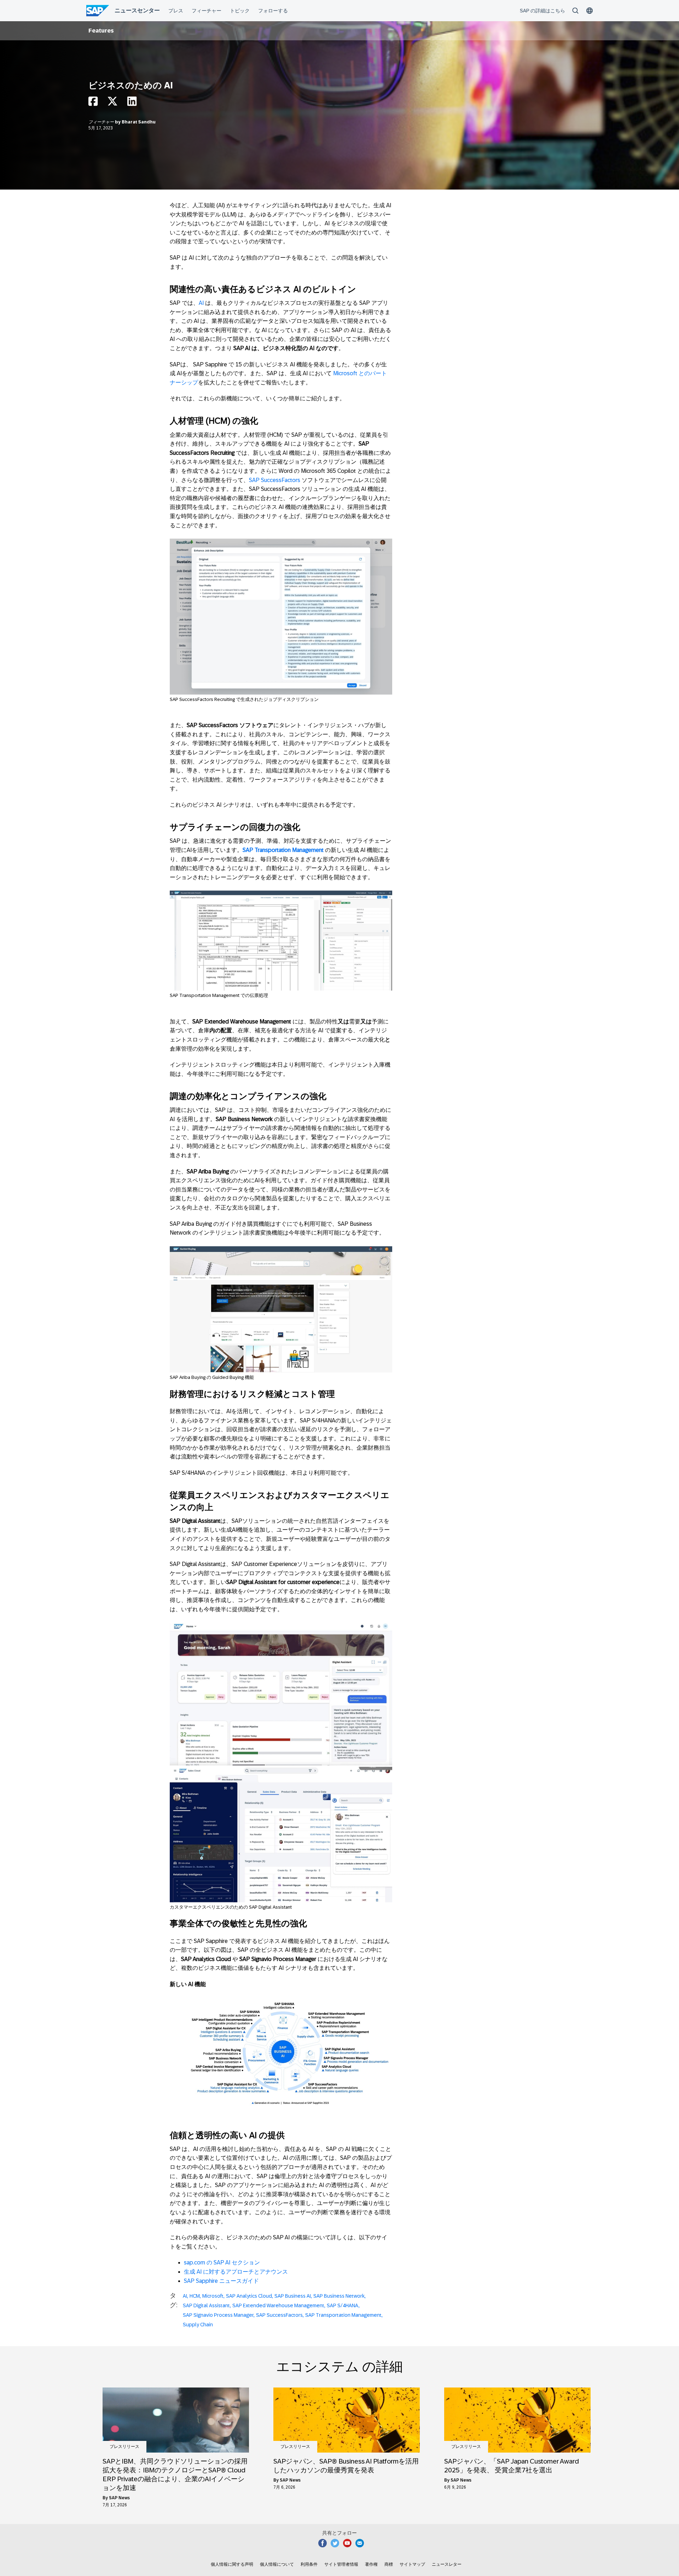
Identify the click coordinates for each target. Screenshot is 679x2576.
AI (201, 303)
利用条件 (309, 2564)
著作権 (371, 2564)
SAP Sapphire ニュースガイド (221, 2281)
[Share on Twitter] (112, 103)
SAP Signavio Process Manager (218, 2315)
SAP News (119, 2498)
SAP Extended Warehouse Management (278, 2305)
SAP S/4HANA (343, 2305)
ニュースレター (447, 2564)
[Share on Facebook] (93, 103)
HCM (195, 2296)
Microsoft (213, 2296)
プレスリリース (124, 2447)
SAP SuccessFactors (275, 480)
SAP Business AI (293, 2296)
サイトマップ (412, 2564)
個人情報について (277, 2564)
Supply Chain (198, 2325)
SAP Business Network (339, 2296)
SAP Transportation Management (343, 2315)
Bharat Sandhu (139, 122)
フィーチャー (102, 122)
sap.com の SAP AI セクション (222, 2262)
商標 (389, 2564)
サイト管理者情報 (341, 2564)
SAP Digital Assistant (206, 2305)
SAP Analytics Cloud (249, 2296)
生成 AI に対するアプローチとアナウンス (236, 2272)
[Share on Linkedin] (132, 103)
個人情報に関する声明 (232, 2564)
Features (101, 31)
